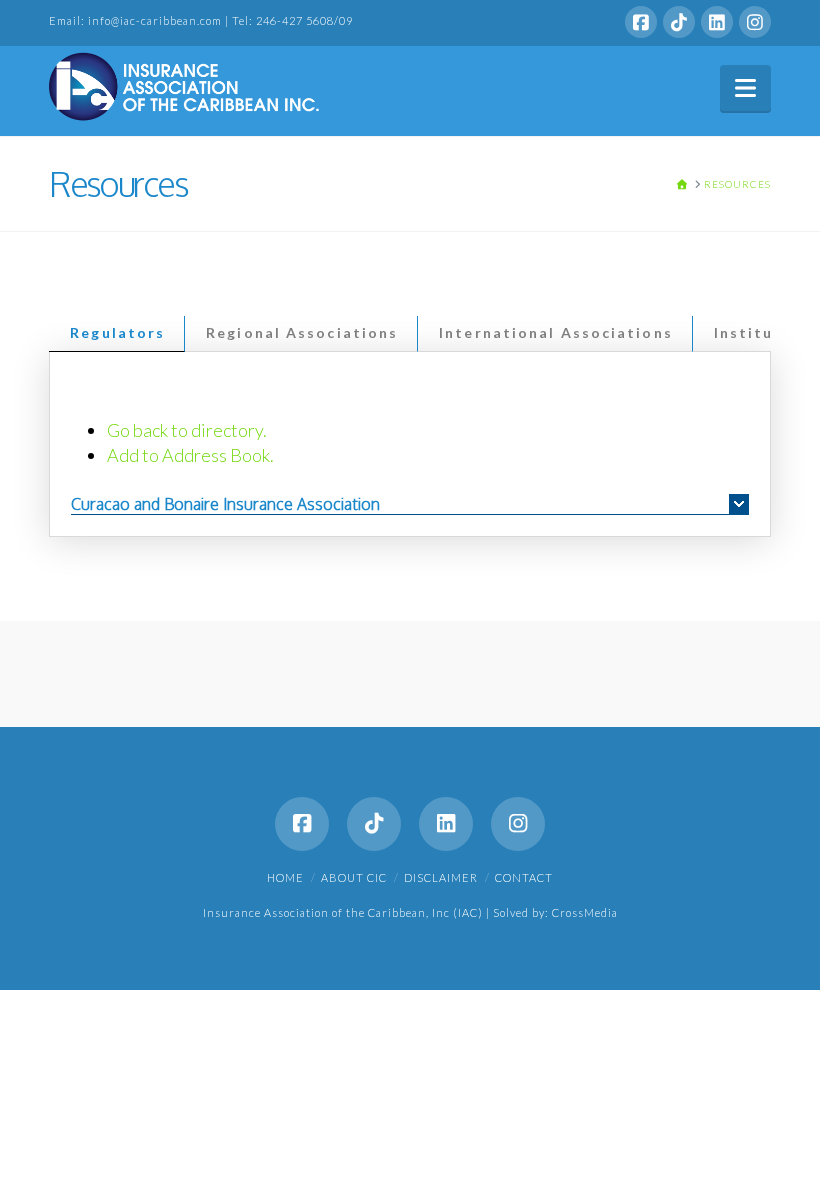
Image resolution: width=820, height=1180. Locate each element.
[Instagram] (755, 22)
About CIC (354, 877)
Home (285, 877)
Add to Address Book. (190, 455)
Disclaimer (441, 877)
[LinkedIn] (717, 22)
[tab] (117, 334)
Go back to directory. (187, 430)
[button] (745, 88)
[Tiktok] (679, 22)
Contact (524, 877)
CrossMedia (585, 912)
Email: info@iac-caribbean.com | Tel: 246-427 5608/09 (201, 20)
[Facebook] (641, 22)
